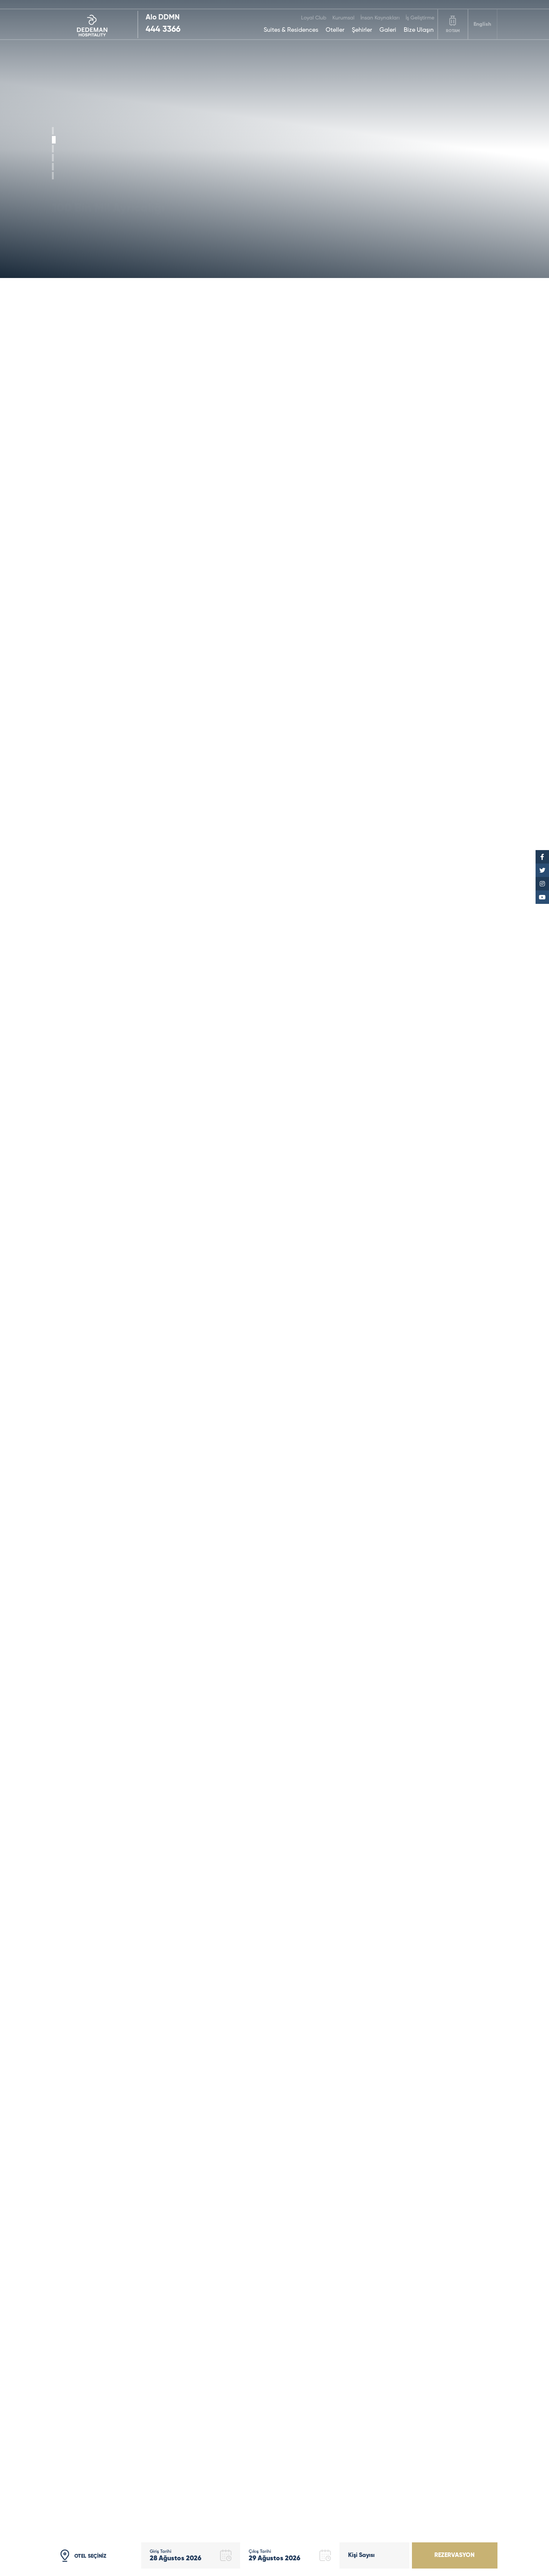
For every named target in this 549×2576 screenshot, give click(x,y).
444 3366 (163, 30)
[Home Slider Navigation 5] (53, 176)
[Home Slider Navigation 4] (53, 167)
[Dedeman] (95, 24)
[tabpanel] (274, 139)
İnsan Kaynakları (380, 18)
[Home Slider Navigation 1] (54, 140)
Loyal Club (314, 18)
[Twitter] (542, 870)
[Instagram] (542, 884)
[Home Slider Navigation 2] (53, 149)
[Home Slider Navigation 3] (53, 158)
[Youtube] (542, 897)
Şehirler (362, 30)
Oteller (335, 30)
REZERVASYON (455, 2555)
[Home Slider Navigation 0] (53, 131)
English (482, 24)
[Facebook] (542, 857)
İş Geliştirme (420, 18)
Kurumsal (343, 18)
